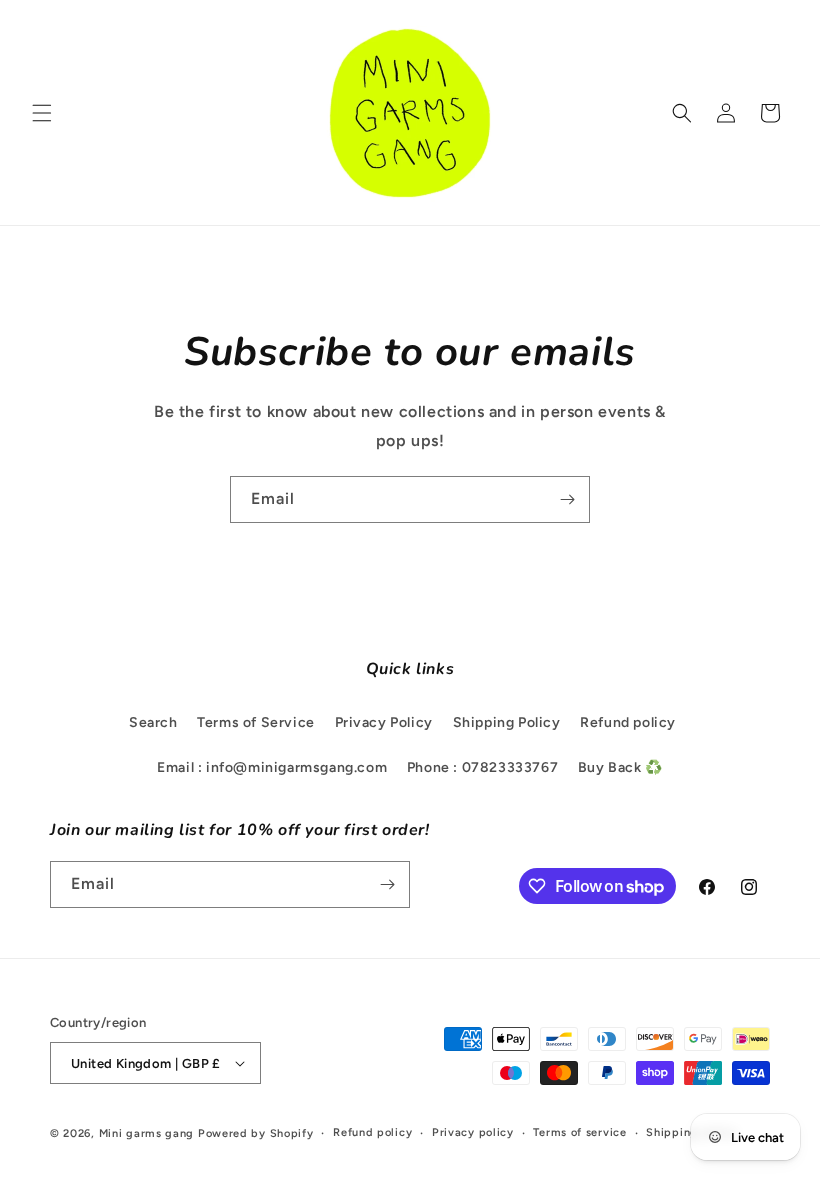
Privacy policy (473, 1132)
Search (153, 722)
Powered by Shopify (256, 1133)
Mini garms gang (147, 1133)
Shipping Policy (507, 722)
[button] (42, 113)
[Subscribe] (567, 499)
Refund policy (628, 722)
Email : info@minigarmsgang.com (272, 767)
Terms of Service (256, 722)
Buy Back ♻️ (620, 767)
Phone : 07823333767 (482, 767)
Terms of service (579, 1132)
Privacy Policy (384, 722)
